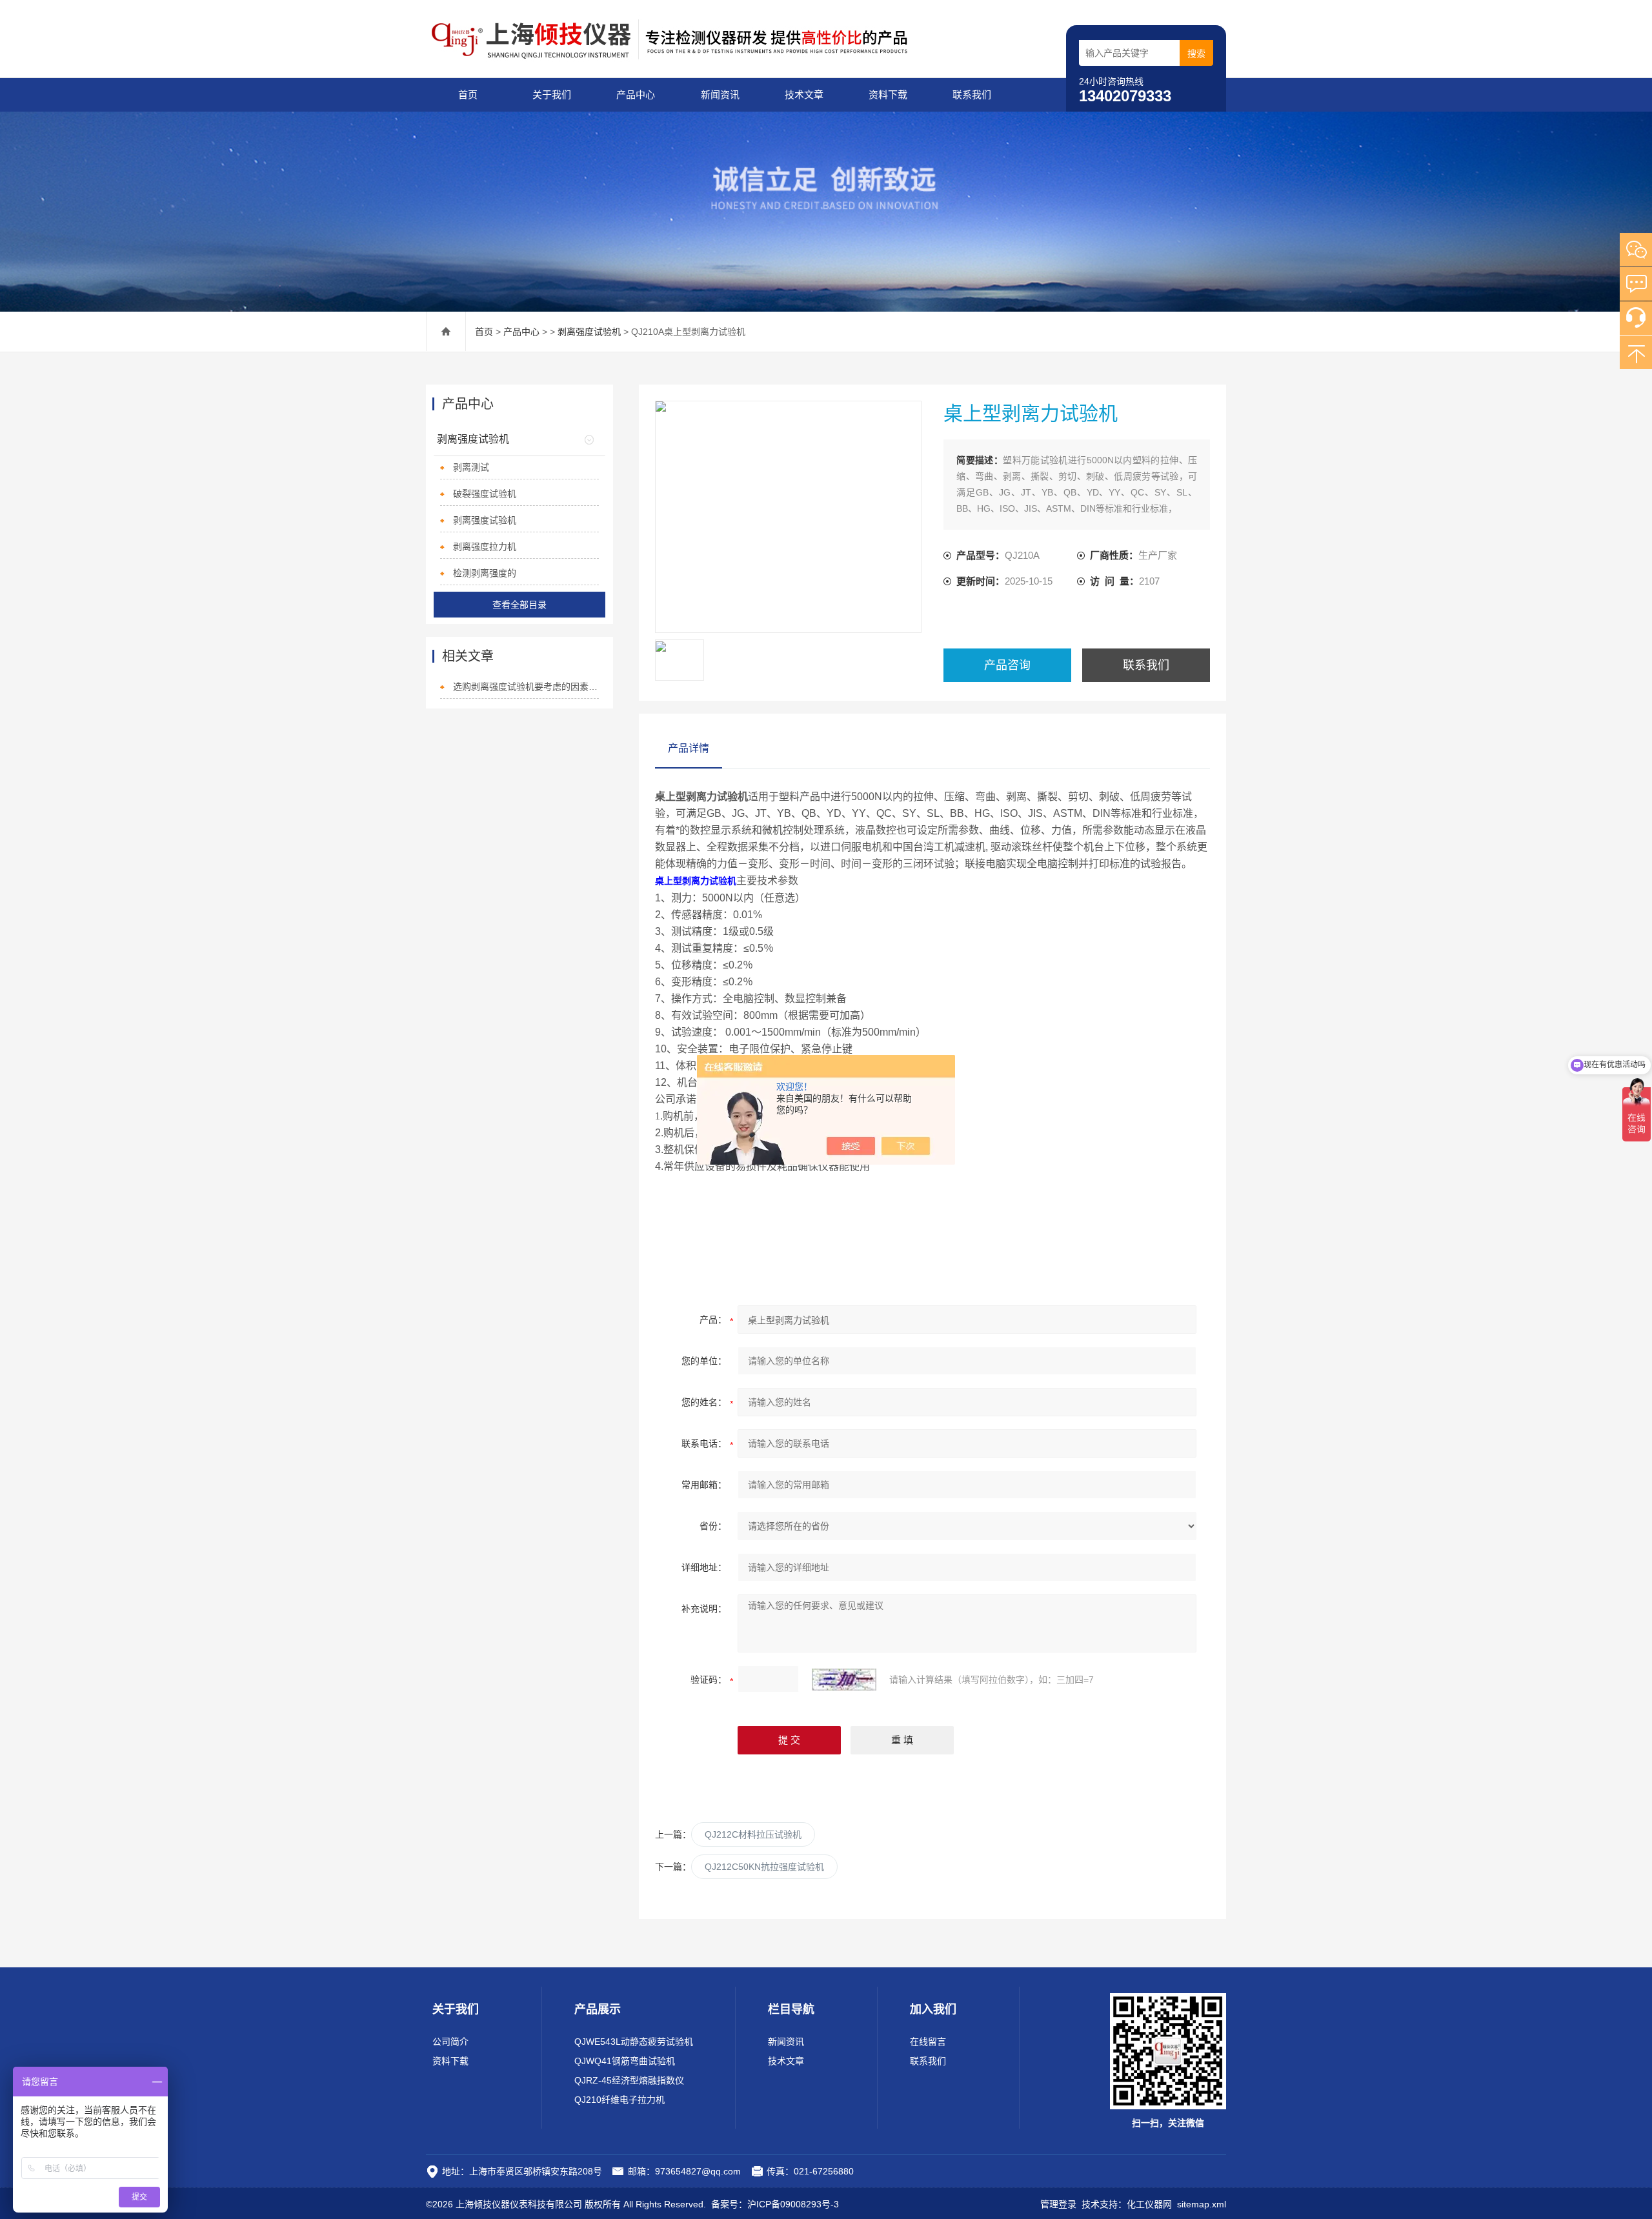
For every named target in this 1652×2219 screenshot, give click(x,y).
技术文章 (804, 95)
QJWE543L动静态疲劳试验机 (634, 2042)
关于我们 (552, 95)
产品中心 (636, 95)
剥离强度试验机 (589, 332)
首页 (468, 95)
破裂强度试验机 (485, 494)
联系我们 (972, 95)
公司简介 (450, 2042)
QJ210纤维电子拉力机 (619, 2100)
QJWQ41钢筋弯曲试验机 (625, 2061)
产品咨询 (1007, 665)
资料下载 (888, 95)
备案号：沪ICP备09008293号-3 (775, 2204)
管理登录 (1058, 2204)
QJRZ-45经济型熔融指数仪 (629, 2080)
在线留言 (928, 2042)
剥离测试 (471, 467)
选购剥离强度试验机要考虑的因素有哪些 (526, 687)
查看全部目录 (519, 605)
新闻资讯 (720, 95)
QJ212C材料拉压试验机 (753, 1834)
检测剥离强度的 (485, 573)
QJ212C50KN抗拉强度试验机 (764, 1867)
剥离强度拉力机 (485, 547)
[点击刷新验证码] (844, 1680)
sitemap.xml (1202, 2204)
